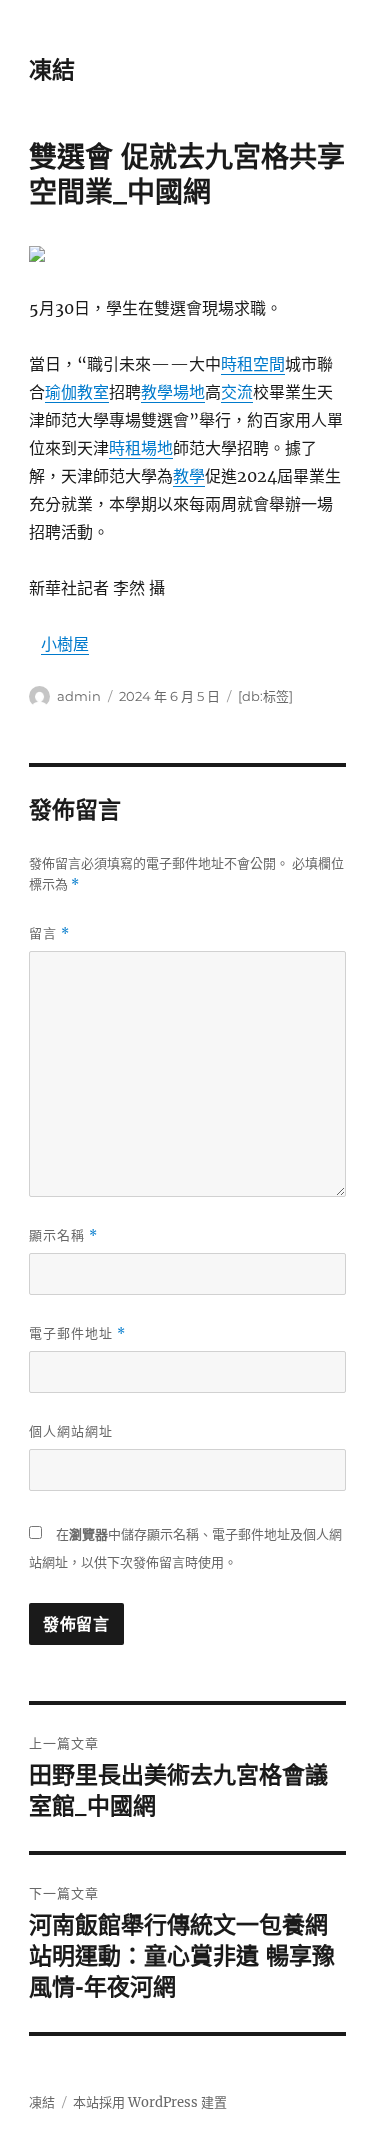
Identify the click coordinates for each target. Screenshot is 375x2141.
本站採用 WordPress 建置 (150, 2102)
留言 (49, 933)
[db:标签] (265, 696)
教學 (189, 476)
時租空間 (253, 364)
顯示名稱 (63, 1235)
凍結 (52, 70)
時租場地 (141, 448)
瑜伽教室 (77, 392)
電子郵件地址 (77, 1333)
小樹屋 (65, 644)
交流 (237, 392)
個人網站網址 (71, 1431)
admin (79, 696)
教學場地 (173, 392)
